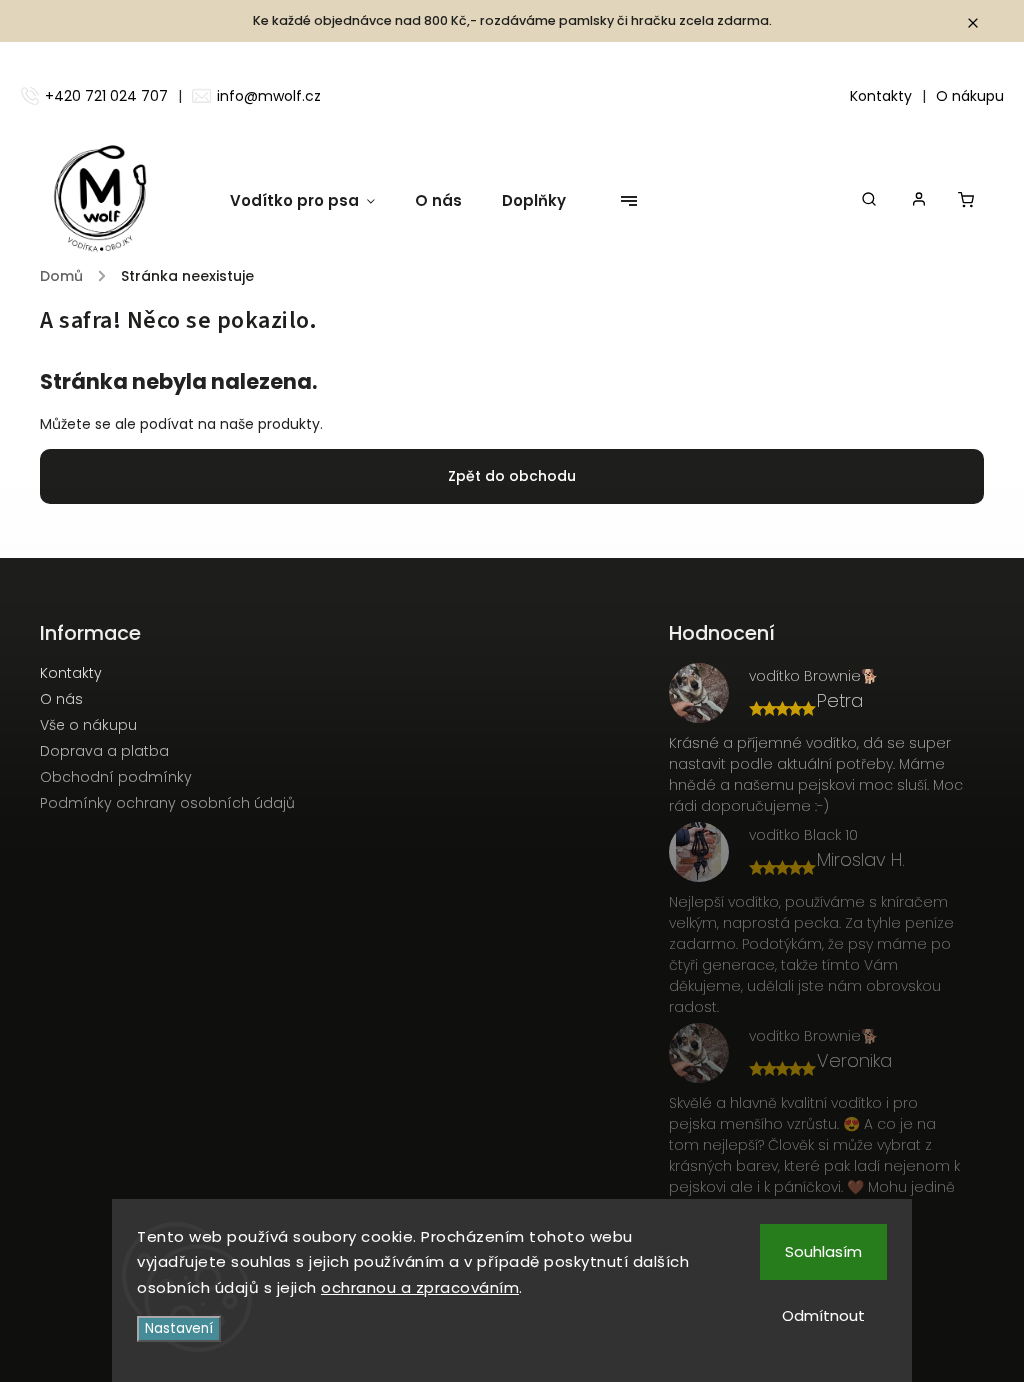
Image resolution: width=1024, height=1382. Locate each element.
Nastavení (179, 1328)
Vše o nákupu (88, 725)
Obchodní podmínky (116, 777)
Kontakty (881, 96)
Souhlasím (823, 1251)
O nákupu (970, 96)
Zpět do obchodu (512, 476)
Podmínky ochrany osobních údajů (167, 803)
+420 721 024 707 (106, 96)
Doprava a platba (104, 751)
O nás (61, 699)
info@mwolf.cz (269, 96)
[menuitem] (312, 201)
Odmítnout (823, 1315)
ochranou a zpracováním (420, 1287)
